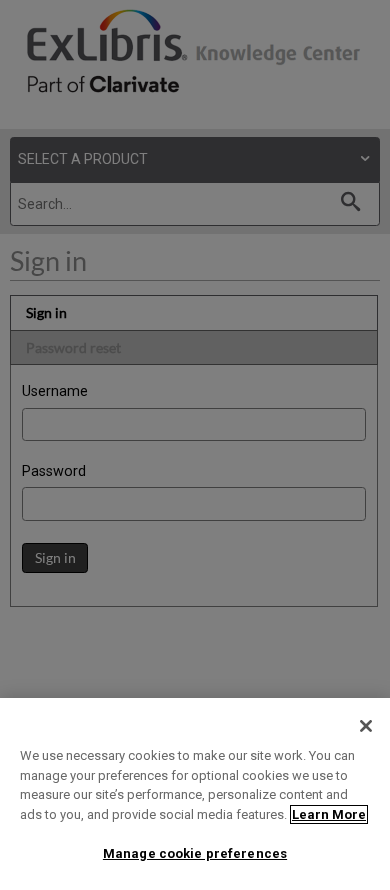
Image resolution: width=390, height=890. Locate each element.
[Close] (366, 726)
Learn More (329, 814)
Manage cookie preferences (195, 853)
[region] (195, 794)
